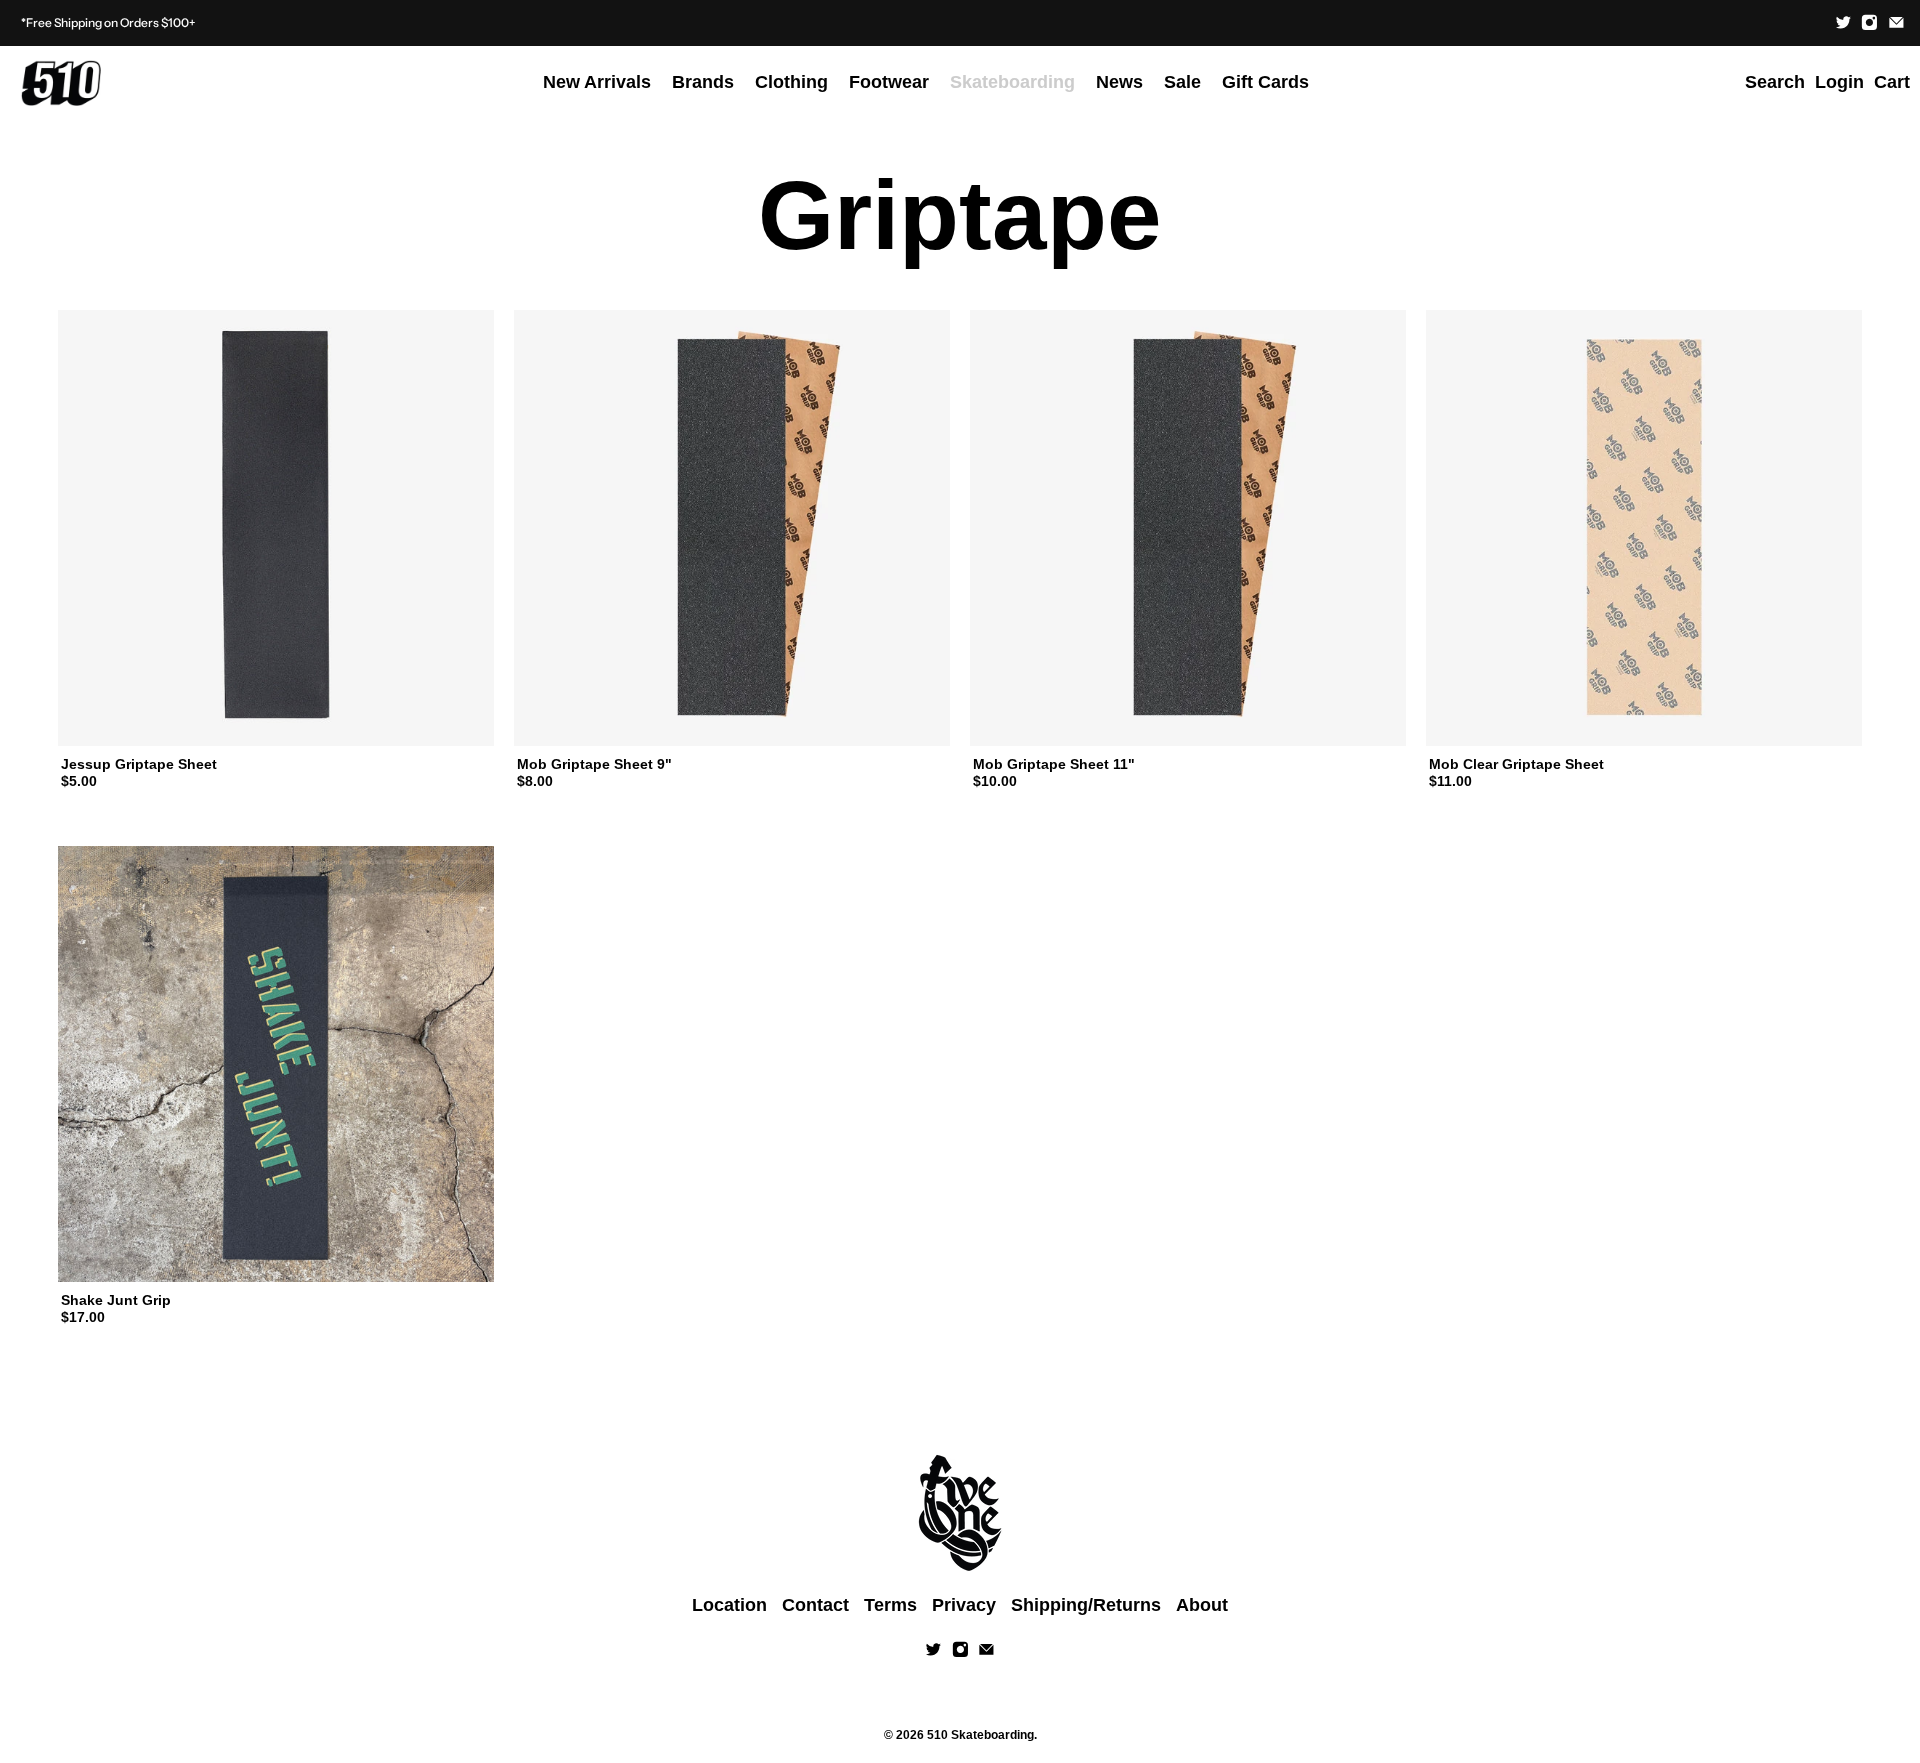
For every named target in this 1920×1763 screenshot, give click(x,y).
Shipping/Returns (1086, 1605)
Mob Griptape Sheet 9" (594, 764)
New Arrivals (597, 82)
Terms (890, 1605)
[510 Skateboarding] (61, 83)
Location (729, 1605)
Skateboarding (1012, 82)
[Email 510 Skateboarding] (1896, 22)
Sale (1182, 82)
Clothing (791, 82)
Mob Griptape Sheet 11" (1054, 764)
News (1119, 82)
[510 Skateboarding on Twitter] (1843, 22)
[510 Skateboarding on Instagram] (1869, 22)
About (1202, 1605)
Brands (703, 82)
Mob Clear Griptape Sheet (1516, 764)
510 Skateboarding (980, 1734)
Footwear (889, 82)
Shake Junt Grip (116, 1300)
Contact (815, 1605)
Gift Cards (1265, 82)
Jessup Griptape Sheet (139, 764)
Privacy (964, 1605)
